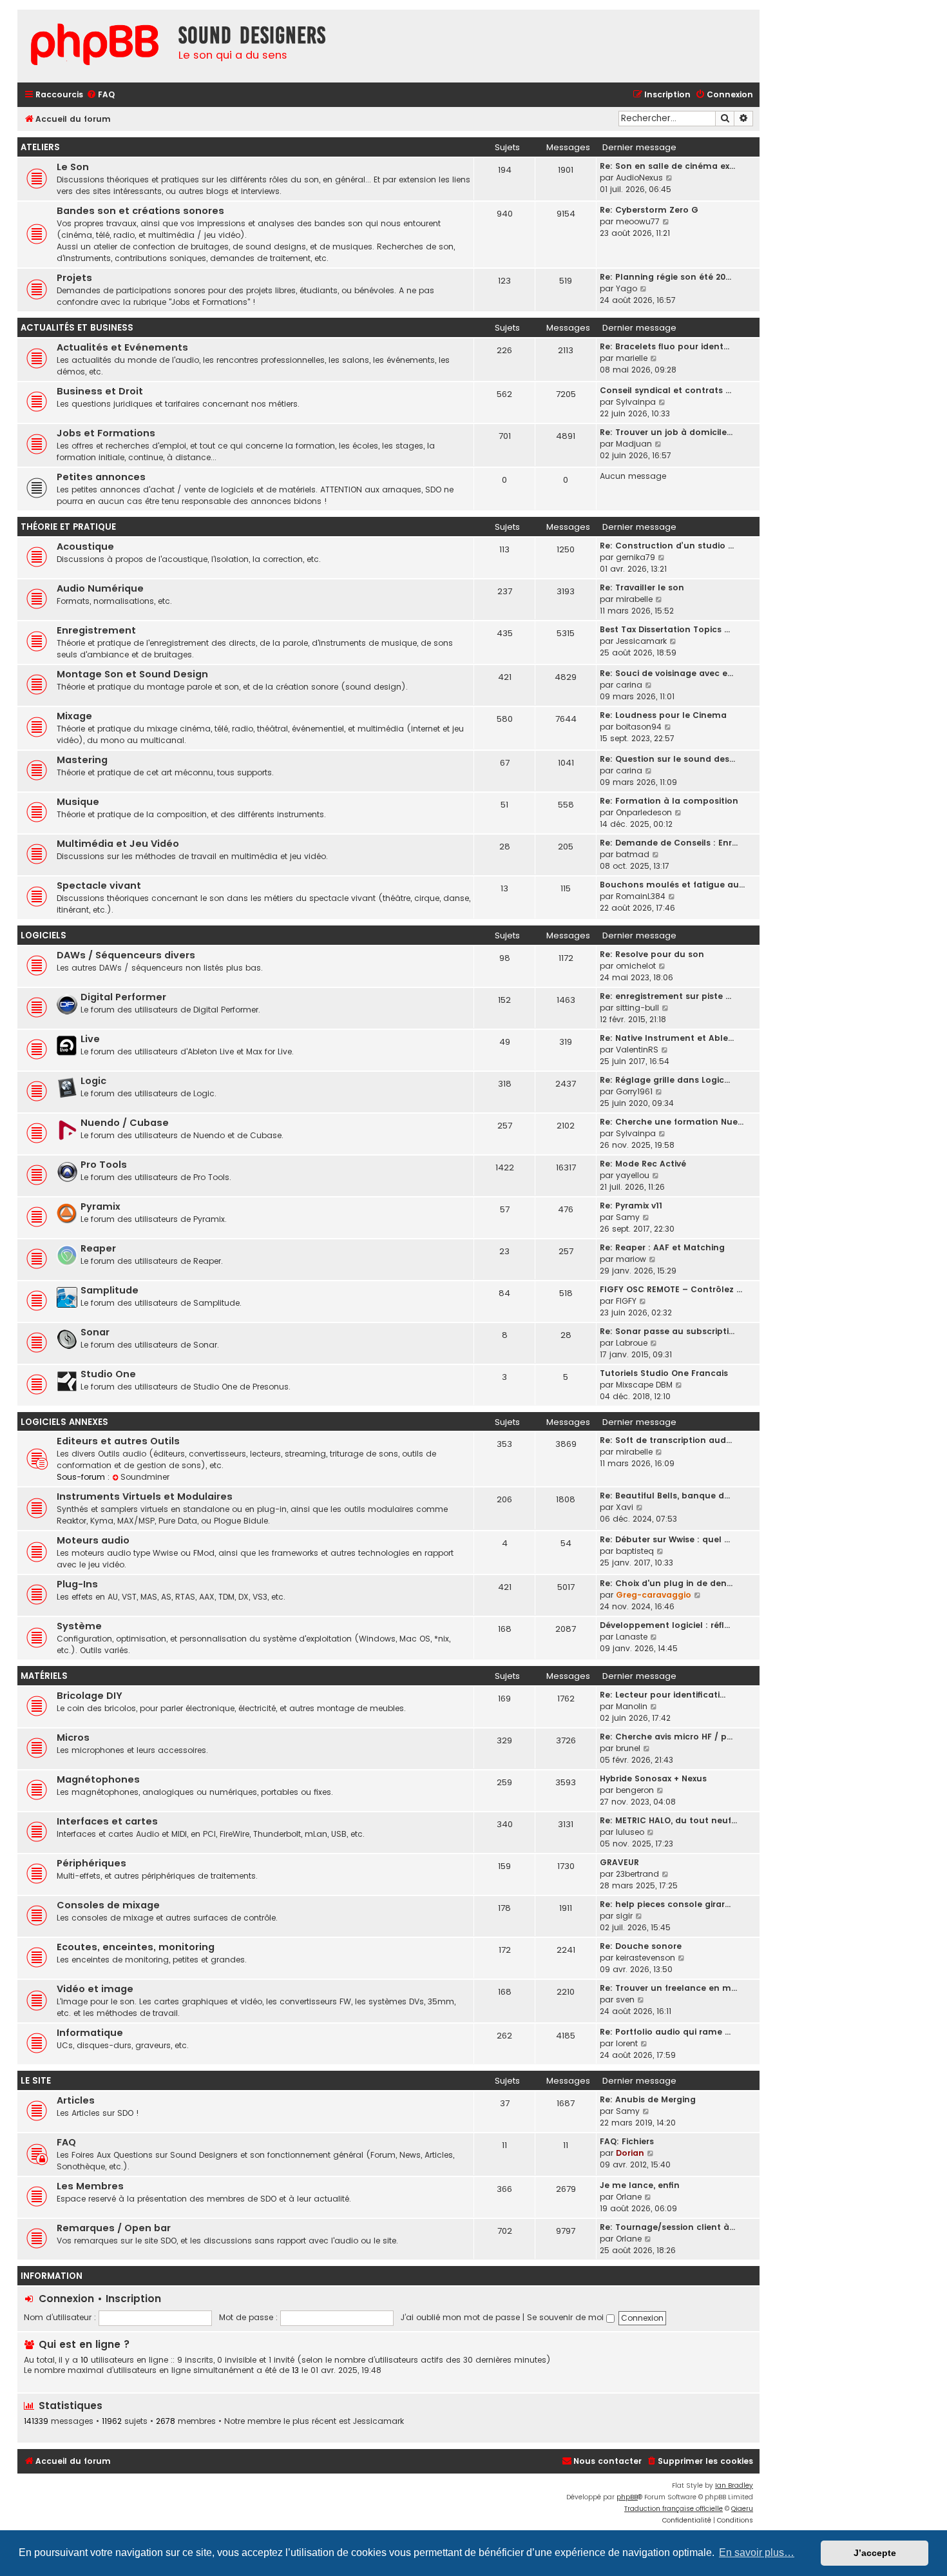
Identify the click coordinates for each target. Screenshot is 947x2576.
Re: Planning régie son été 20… (665, 277)
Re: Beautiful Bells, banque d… (665, 1496)
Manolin (632, 1706)
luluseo (630, 1832)
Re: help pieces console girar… (665, 1904)
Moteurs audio (93, 1540)
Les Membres (90, 2186)
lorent (627, 2043)
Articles (76, 2100)
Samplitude (110, 1290)
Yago (627, 288)
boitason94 (639, 727)
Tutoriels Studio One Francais (664, 1373)
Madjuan (634, 444)
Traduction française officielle (674, 2509)
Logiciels (43, 935)
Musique (78, 802)
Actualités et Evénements (122, 347)
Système (79, 1626)
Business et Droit (100, 391)
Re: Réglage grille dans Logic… (665, 1080)
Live (90, 1039)
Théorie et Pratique (68, 527)
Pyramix (100, 1206)
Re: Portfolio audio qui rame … (665, 2032)
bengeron (635, 1790)
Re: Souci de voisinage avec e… (666, 673)
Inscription (133, 2299)
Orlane (629, 2197)
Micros (73, 1738)
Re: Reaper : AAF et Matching (662, 1247)
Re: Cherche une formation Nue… (672, 1122)
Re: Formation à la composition (669, 801)
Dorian (630, 2153)
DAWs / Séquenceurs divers (126, 955)
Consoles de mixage (108, 1905)
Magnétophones (98, 1779)
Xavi (625, 1507)
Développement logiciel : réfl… (665, 1625)
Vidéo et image (95, 1989)
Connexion (66, 2299)
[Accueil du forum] (95, 46)
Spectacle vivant (99, 886)
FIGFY (626, 1301)
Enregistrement (96, 630)
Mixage (74, 716)
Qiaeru (742, 2509)
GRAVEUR (619, 1862)
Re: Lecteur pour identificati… (663, 1695)
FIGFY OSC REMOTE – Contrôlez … (671, 1289)
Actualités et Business (77, 328)
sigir (624, 1916)
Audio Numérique (100, 588)
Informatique (90, 2033)
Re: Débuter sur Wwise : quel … (665, 1539)
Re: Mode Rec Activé (643, 1164)
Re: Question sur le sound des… (667, 759)
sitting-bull (637, 1008)
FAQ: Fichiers (627, 2141)
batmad (633, 854)
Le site (36, 2081)
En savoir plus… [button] (757, 2552)
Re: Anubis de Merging (648, 2099)
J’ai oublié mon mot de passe (460, 2317)
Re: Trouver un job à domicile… (666, 432)
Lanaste (632, 1637)
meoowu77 (638, 221)
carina (629, 685)
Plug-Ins (77, 1584)
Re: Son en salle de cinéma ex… (667, 166)
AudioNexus (639, 178)
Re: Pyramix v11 (631, 1206)
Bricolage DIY (90, 1696)
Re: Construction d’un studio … (667, 546)
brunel (628, 1748)
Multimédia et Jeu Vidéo (118, 844)
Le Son (73, 167)
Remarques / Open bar (114, 2228)
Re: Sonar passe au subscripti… (667, 1331)
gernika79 (636, 557)
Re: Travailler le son (642, 587)
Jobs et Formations (106, 433)
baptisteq (635, 1551)
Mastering (82, 760)
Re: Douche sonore (641, 1946)
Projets (74, 278)
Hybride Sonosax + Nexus (653, 1778)
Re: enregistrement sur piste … (665, 996)
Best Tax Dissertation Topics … (665, 629)
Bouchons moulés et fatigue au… (672, 885)
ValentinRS (637, 1050)
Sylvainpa (636, 402)
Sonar (95, 1332)
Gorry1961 (634, 1091)
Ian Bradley (734, 2485)
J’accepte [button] (875, 2553)
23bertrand (637, 1874)
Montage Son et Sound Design (132, 674)
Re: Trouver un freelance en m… (668, 1988)
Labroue (632, 1343)
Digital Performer (123, 997)
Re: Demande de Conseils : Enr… (669, 843)
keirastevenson (646, 1958)
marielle (632, 358)
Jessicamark (641, 641)
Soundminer (145, 1477)
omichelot (636, 966)
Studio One (108, 1374)
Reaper (98, 1248)
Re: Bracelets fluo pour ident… (665, 346)
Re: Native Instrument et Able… (667, 1038)
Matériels (44, 1676)
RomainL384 (641, 896)
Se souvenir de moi (567, 2317)
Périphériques (91, 1863)
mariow (631, 1259)
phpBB (627, 2497)
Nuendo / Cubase (125, 1123)
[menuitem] (100, 95)
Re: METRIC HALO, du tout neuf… (668, 1820)
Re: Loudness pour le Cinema (663, 715)
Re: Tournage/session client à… (667, 2227)
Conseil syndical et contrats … (665, 390)
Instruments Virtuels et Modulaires (145, 1496)
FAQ (66, 2142)
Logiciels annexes (64, 1422)
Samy (628, 1217)
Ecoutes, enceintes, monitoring (136, 1947)
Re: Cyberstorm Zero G (649, 210)
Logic (93, 1081)
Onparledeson (644, 812)
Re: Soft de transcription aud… (666, 1440)
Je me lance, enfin (640, 2185)
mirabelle (634, 599)
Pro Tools (104, 1165)
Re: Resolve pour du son (652, 954)
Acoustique (85, 547)
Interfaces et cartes (107, 1821)
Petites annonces (101, 477)
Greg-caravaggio (654, 1595)
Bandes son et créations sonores (140, 211)
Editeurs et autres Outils (118, 1441)
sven (625, 2000)
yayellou (633, 1175)
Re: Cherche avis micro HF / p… (666, 1737)
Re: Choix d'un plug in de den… (666, 1583)
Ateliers (40, 147)
